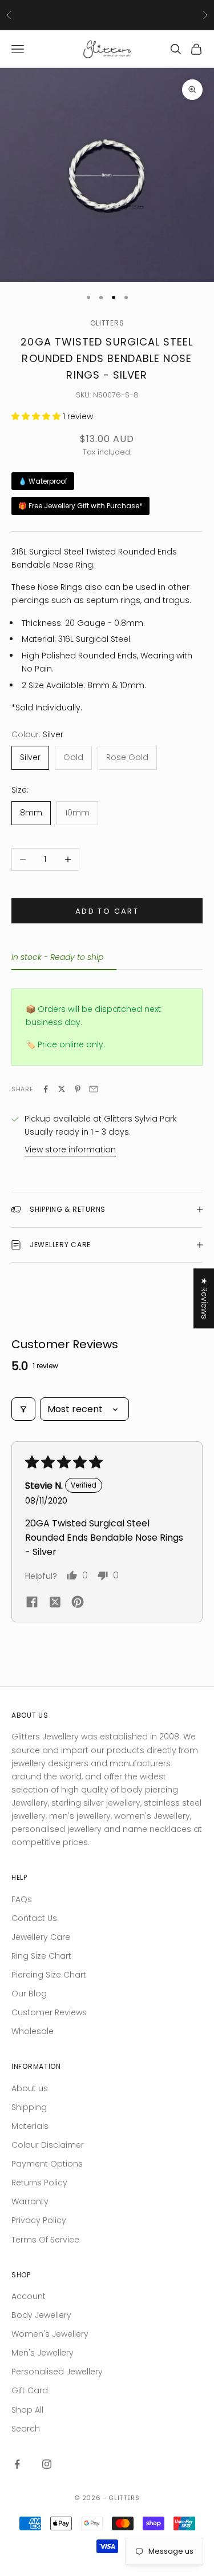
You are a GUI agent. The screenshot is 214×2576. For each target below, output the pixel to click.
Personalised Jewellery (57, 2372)
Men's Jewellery (43, 2353)
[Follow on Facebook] (17, 2464)
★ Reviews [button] (204, 1298)
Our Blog (29, 1994)
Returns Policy (39, 2183)
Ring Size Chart (41, 1956)
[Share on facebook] (32, 1602)
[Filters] (23, 1409)
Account (29, 2296)
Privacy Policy (39, 2220)
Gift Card (30, 2390)
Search (26, 2429)
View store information (70, 1150)
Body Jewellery (41, 2315)
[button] (37, 416)
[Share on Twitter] (62, 1089)
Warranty (30, 2201)
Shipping (29, 2107)
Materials (30, 2126)
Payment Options (47, 2164)
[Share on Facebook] (46, 1089)
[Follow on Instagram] (47, 2464)
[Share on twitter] (55, 1602)
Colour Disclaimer (48, 2145)
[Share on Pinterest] (78, 1089)
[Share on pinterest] (78, 1602)
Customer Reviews (49, 2012)
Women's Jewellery (50, 2334)
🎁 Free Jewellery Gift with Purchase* (80, 506)
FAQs (22, 1899)
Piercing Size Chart (49, 1975)
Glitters (107, 323)
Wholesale (33, 2031)
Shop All (27, 2410)
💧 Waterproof (43, 481)
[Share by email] (94, 1089)
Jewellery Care (41, 1937)
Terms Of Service (45, 2240)
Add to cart (107, 911)
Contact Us (34, 1918)
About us (30, 2088)
